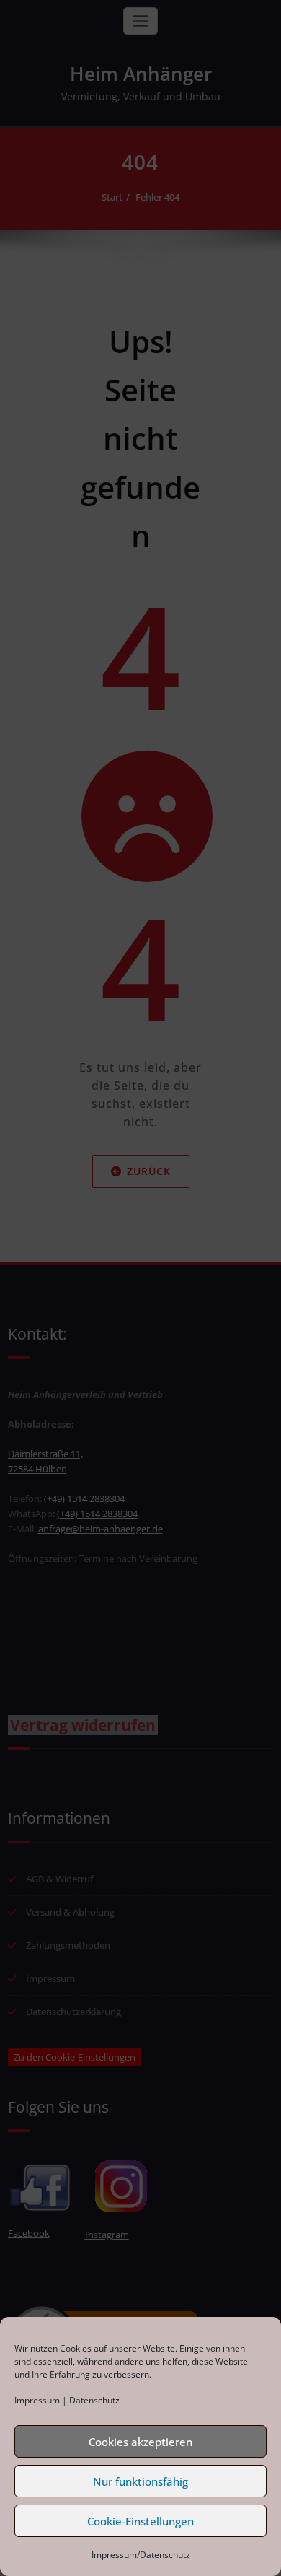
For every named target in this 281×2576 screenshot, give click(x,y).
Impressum (37, 2400)
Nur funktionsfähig (140, 2481)
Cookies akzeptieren (140, 2442)
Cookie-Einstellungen (140, 2521)
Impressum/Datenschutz (141, 2555)
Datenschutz (94, 2400)
